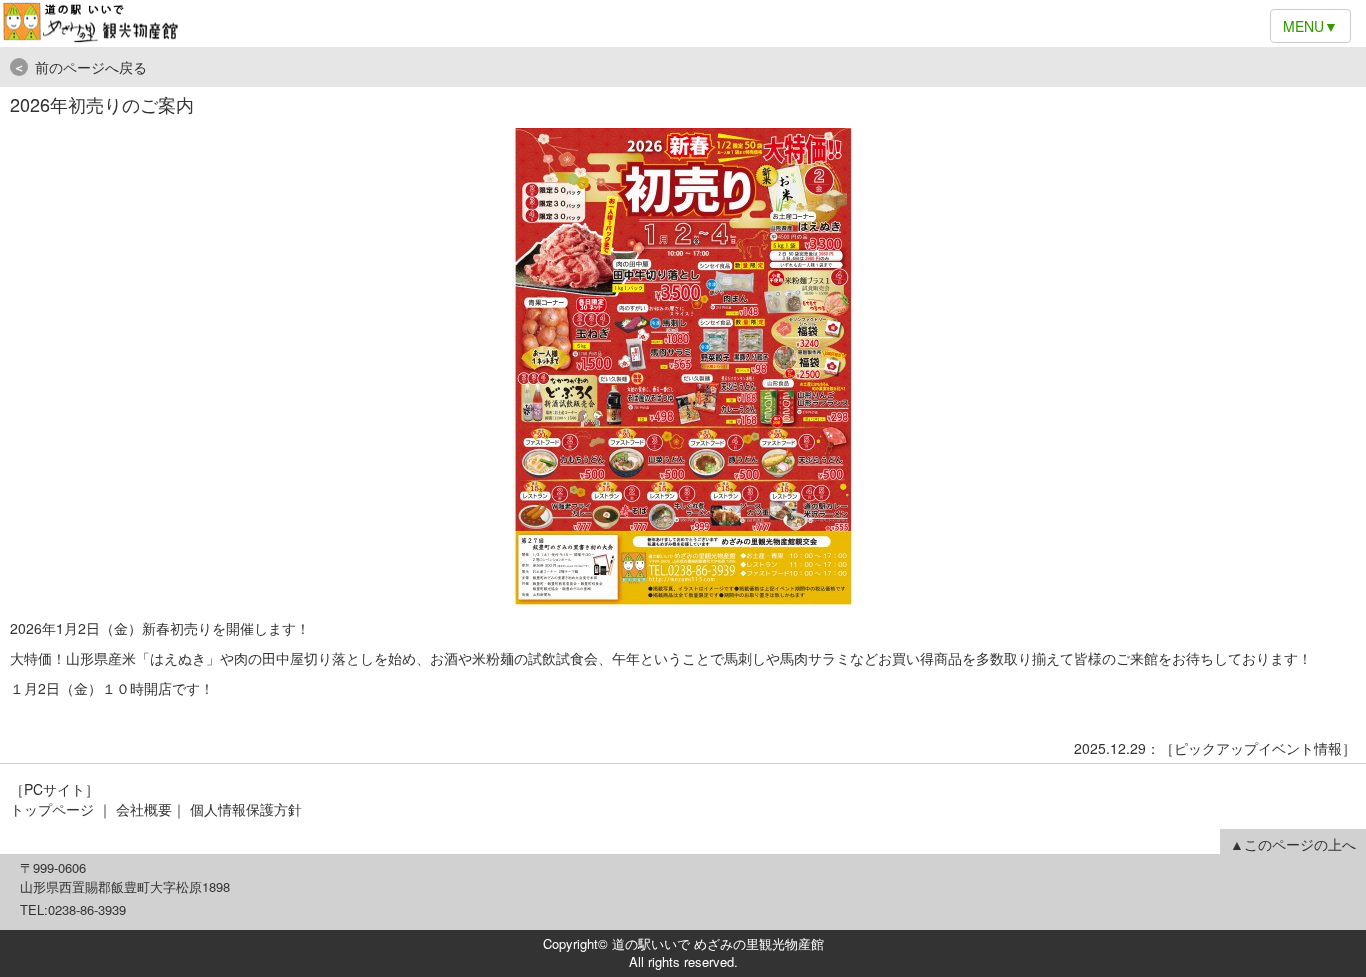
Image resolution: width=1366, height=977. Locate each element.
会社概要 (144, 809)
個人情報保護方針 (246, 809)
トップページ (52, 809)
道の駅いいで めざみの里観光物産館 (683, 23)
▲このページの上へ (1293, 844)
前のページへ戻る (80, 67)
